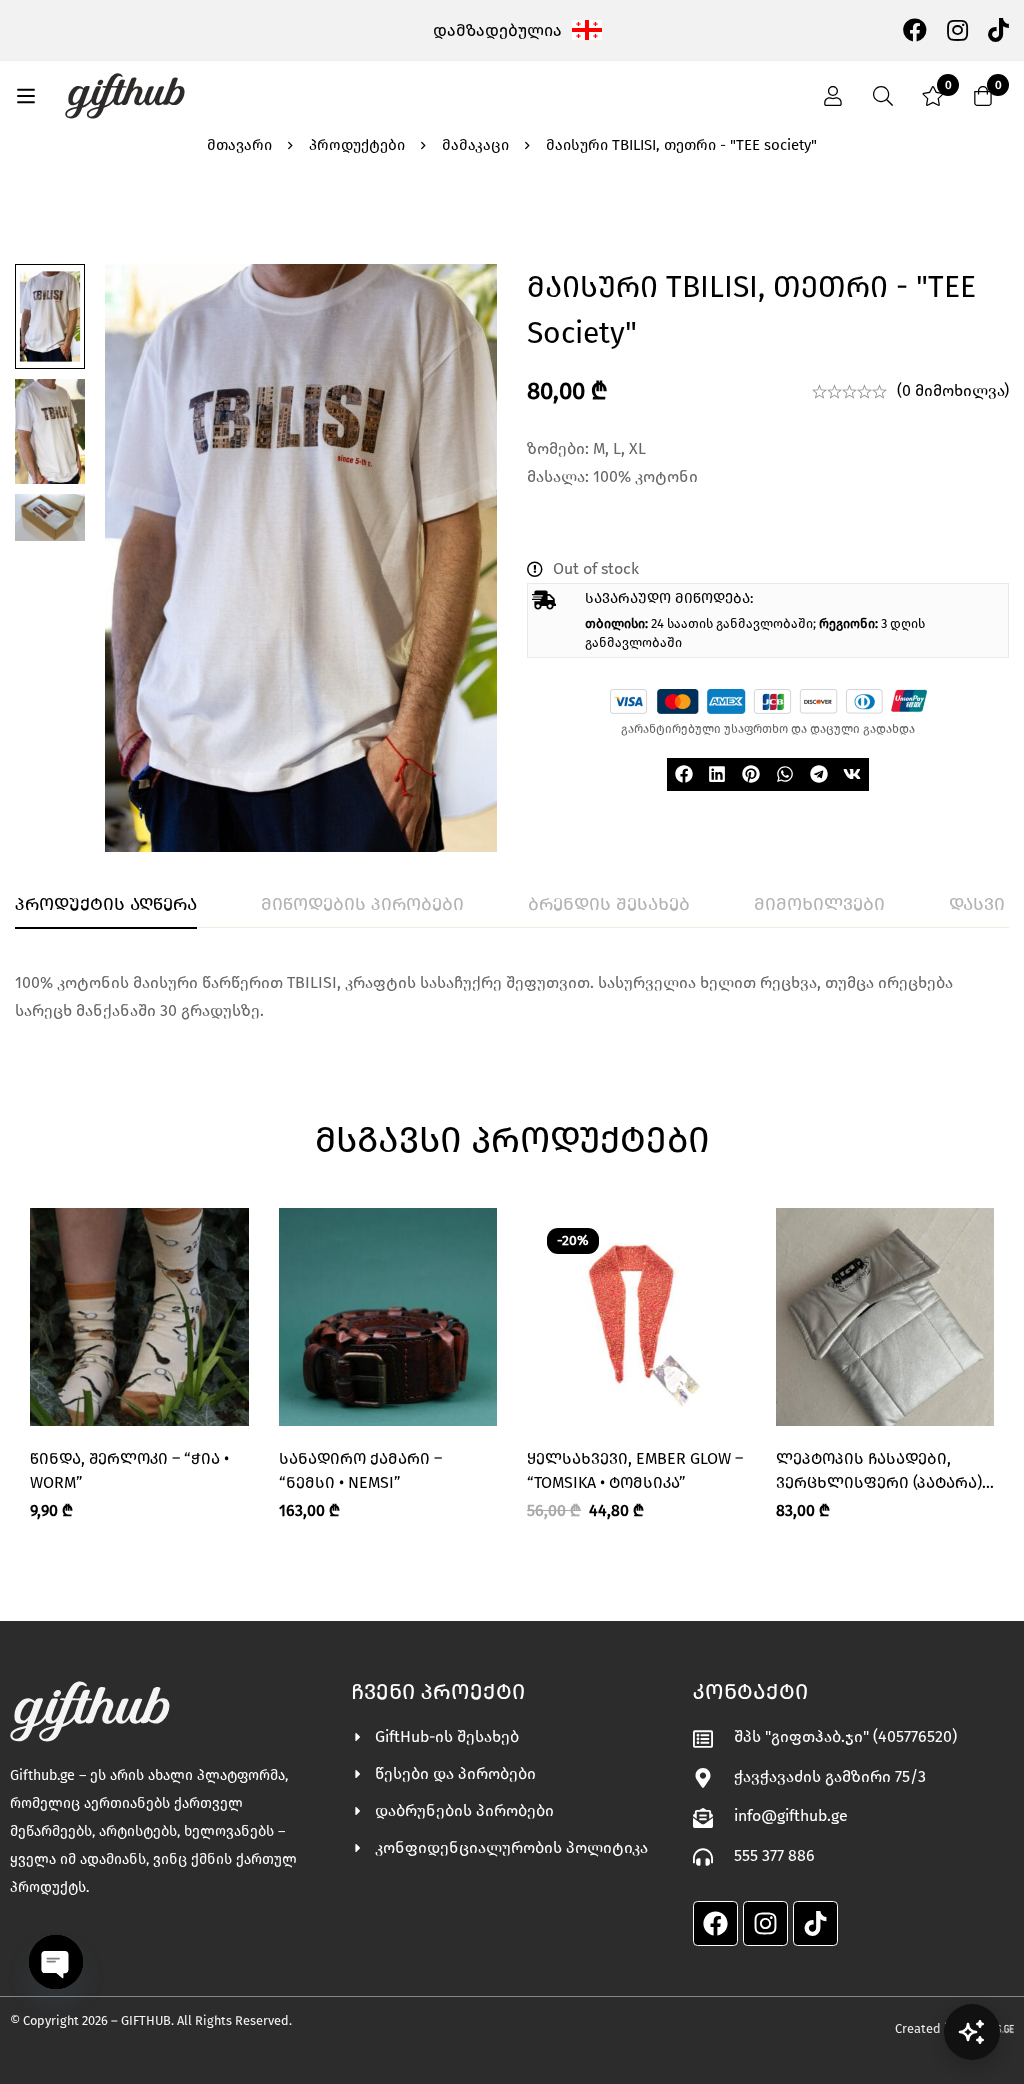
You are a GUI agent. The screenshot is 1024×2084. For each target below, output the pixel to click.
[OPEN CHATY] (56, 1962)
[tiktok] (998, 29)
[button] (684, 775)
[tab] (106, 905)
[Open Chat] (972, 2032)
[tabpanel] (512, 997)
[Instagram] (957, 29)
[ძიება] (883, 96)
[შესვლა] (833, 96)
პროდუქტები (357, 145)
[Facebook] (915, 29)
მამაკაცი (475, 145)
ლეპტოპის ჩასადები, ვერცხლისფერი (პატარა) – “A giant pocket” (885, 1482)
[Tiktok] (815, 1923)
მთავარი (239, 145)
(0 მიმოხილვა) (953, 390)
